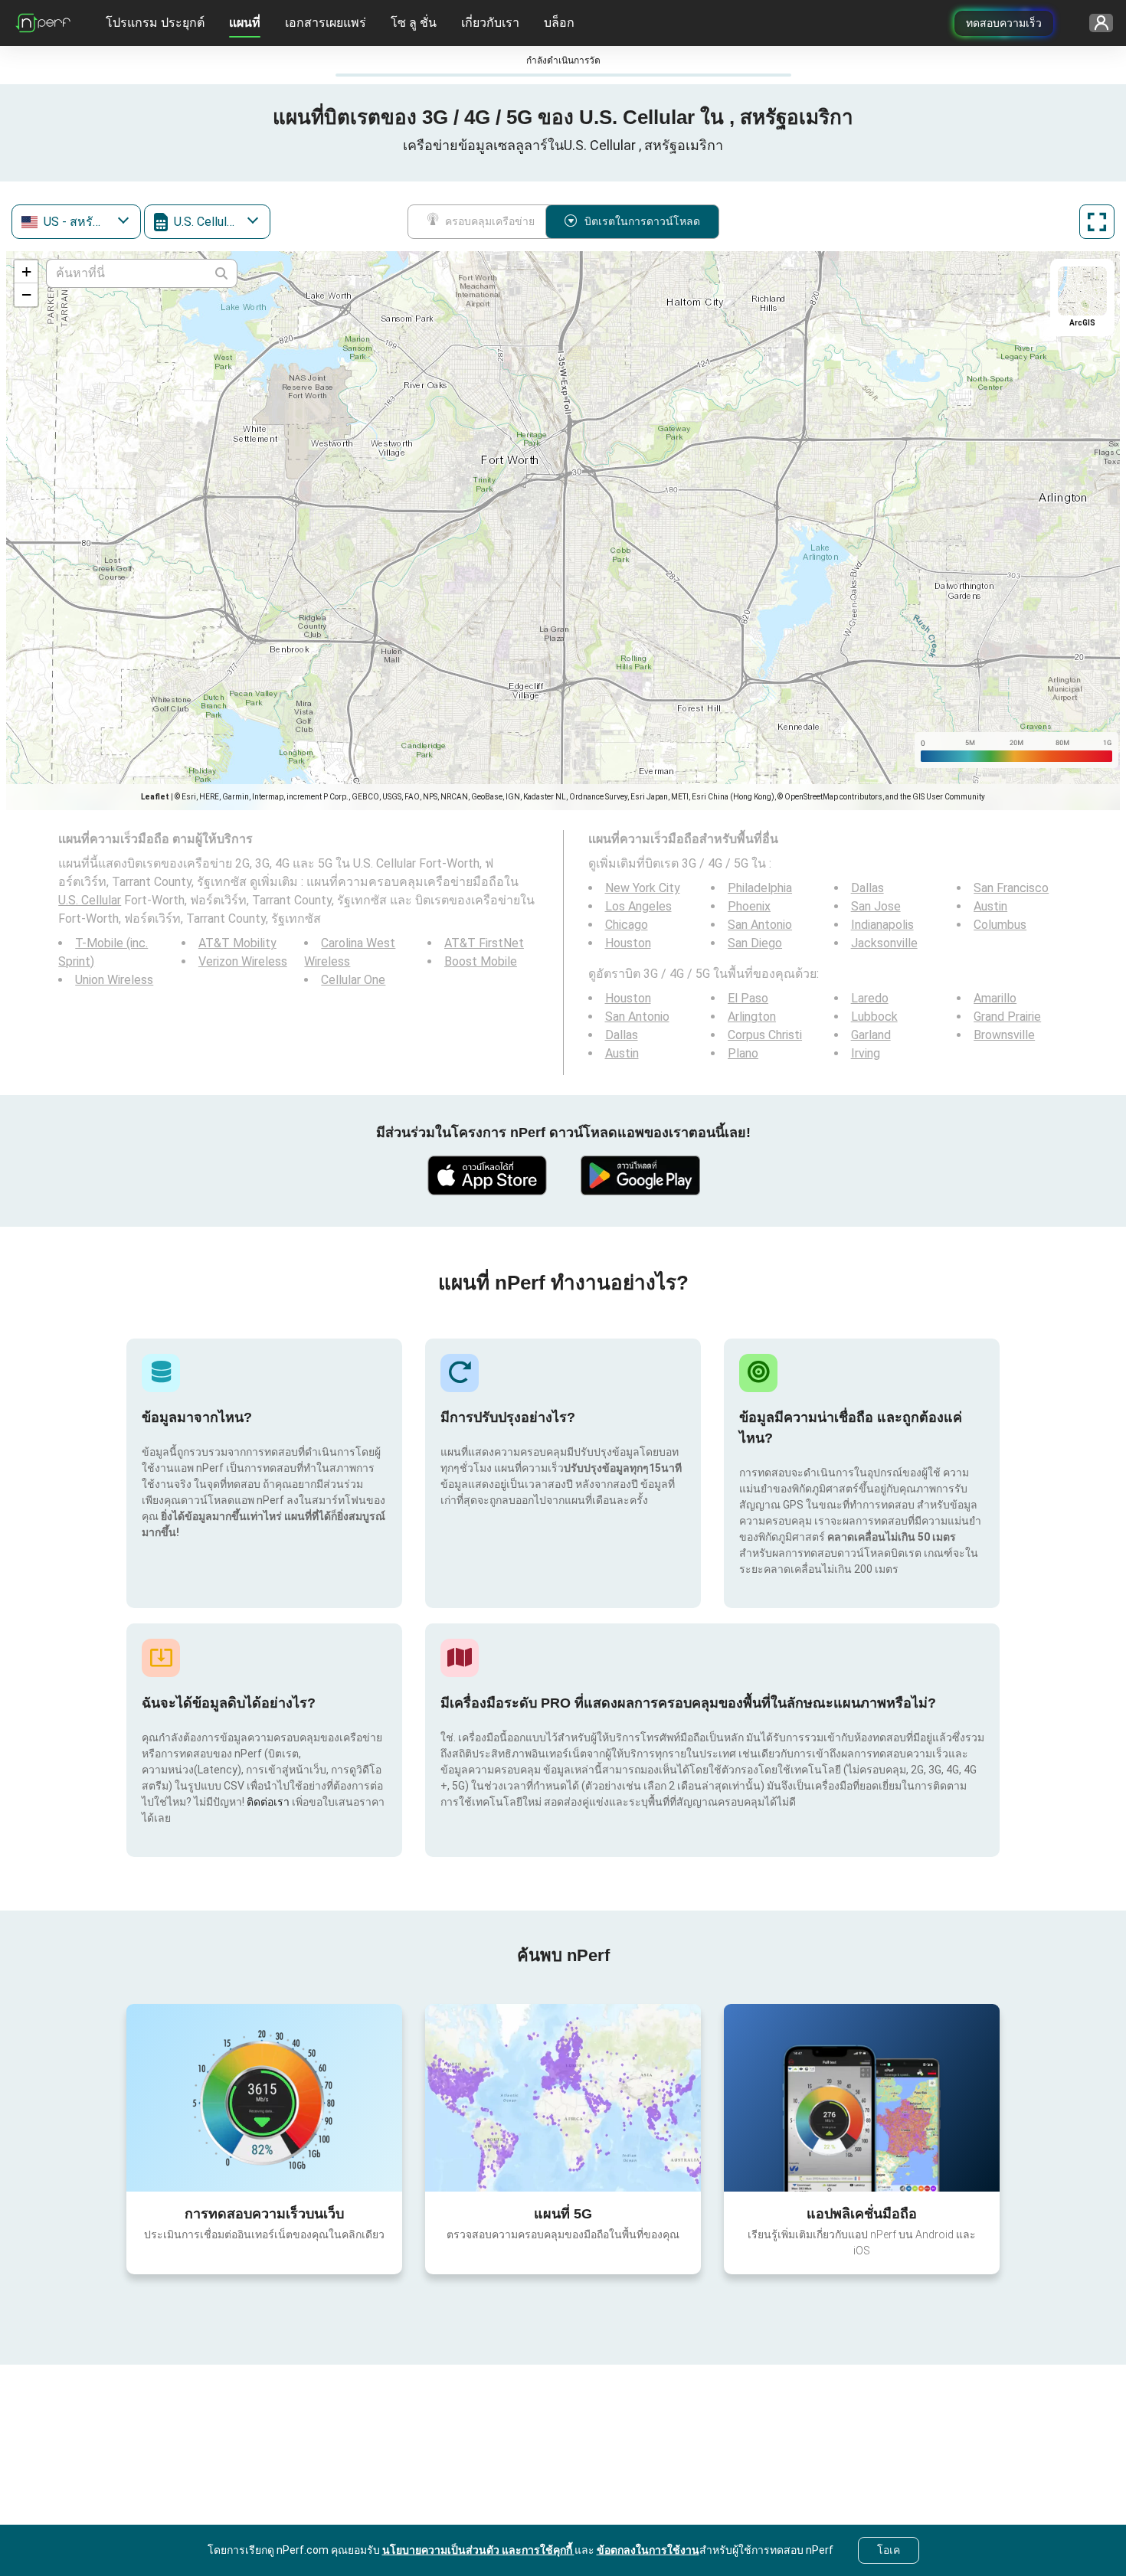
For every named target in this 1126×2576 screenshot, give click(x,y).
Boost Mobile (481, 961)
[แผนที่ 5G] (563, 2098)
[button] (26, 272)
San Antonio (760, 925)
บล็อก (559, 23)
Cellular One (353, 980)
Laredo (870, 998)
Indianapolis (882, 925)
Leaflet (155, 797)
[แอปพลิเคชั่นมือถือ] (862, 2097)
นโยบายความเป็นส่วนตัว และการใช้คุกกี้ (478, 2550)
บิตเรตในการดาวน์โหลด (642, 221)
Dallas (867, 888)
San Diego (755, 943)
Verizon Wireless (243, 961)
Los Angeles (638, 906)
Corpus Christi (765, 1035)
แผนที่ (245, 23)
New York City (643, 888)
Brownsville (1004, 1035)
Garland (871, 1035)
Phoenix (749, 906)
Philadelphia (760, 888)
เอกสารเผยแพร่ (326, 23)
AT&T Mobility (237, 943)
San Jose (876, 906)
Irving (866, 1053)
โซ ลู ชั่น (414, 23)
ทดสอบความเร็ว (1004, 23)
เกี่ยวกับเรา (490, 23)
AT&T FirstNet (484, 943)
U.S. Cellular (90, 900)
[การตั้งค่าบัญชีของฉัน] (1096, 23)
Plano (743, 1053)
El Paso (748, 998)
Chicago (627, 925)
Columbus (1000, 925)
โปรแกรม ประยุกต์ (155, 23)
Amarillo (995, 998)
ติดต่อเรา (268, 1802)
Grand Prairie (1007, 1017)
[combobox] (76, 222)
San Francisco (1011, 888)
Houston (628, 943)
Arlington (752, 1017)
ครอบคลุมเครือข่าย (490, 221)
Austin (990, 906)
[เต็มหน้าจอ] (1097, 222)
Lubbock (874, 1017)
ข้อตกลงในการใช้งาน (648, 2550)
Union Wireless (114, 980)
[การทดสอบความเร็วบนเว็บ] (264, 2097)
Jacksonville (884, 943)
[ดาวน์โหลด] (486, 1175)
